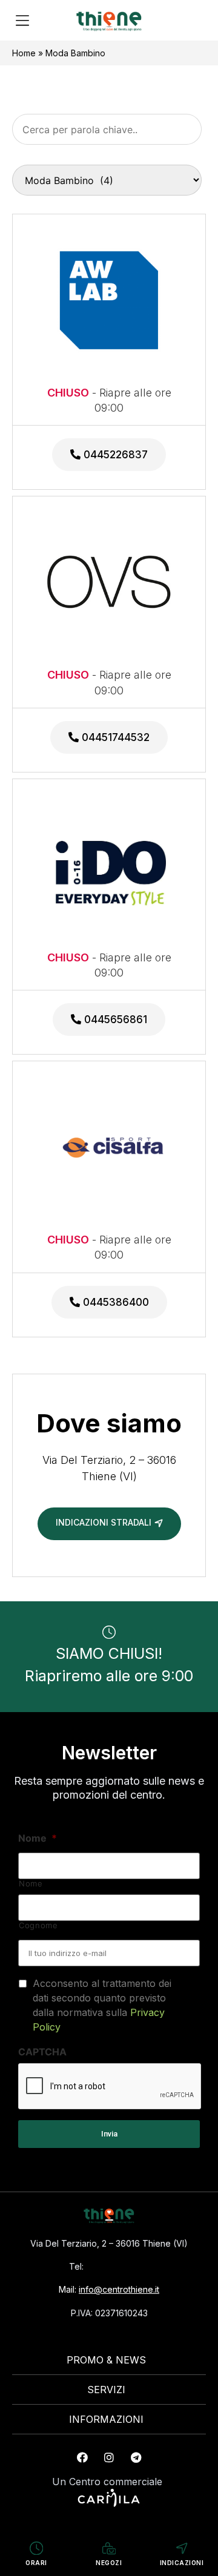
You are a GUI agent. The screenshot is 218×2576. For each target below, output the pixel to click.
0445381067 (117, 2266)
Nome (38, 1838)
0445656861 (114, 1020)
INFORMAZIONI (106, 2419)
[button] (22, 21)
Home (24, 53)
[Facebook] (82, 2457)
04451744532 (114, 737)
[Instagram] (109, 2457)
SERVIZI (106, 2390)
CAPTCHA (42, 2052)
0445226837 (114, 455)
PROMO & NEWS (106, 2360)
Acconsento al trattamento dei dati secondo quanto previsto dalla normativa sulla (102, 2005)
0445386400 (114, 1302)
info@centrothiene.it (119, 2289)
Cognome (38, 1925)
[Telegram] (136, 2457)
